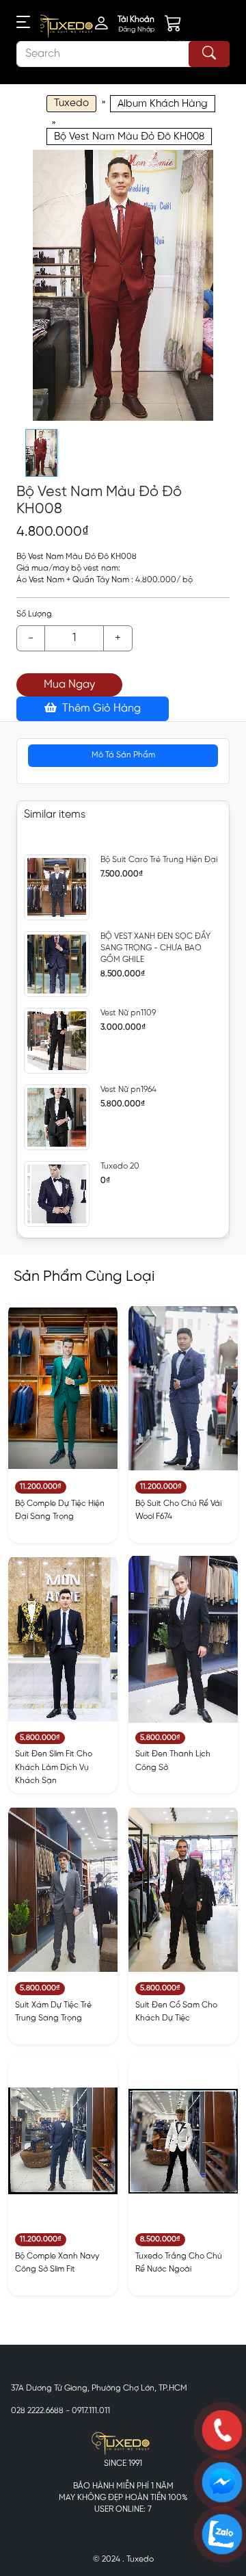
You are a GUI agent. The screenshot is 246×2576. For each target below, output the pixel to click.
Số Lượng (34, 614)
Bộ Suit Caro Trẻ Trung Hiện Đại (159, 860)
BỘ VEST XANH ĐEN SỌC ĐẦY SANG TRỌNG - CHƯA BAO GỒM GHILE (155, 948)
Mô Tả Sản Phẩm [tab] (123, 755)
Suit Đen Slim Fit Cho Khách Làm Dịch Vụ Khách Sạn (54, 1767)
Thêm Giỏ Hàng (100, 708)
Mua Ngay (69, 685)
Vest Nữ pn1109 (128, 1013)
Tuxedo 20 (120, 1166)
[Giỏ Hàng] (182, 26)
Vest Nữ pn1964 (128, 1090)
